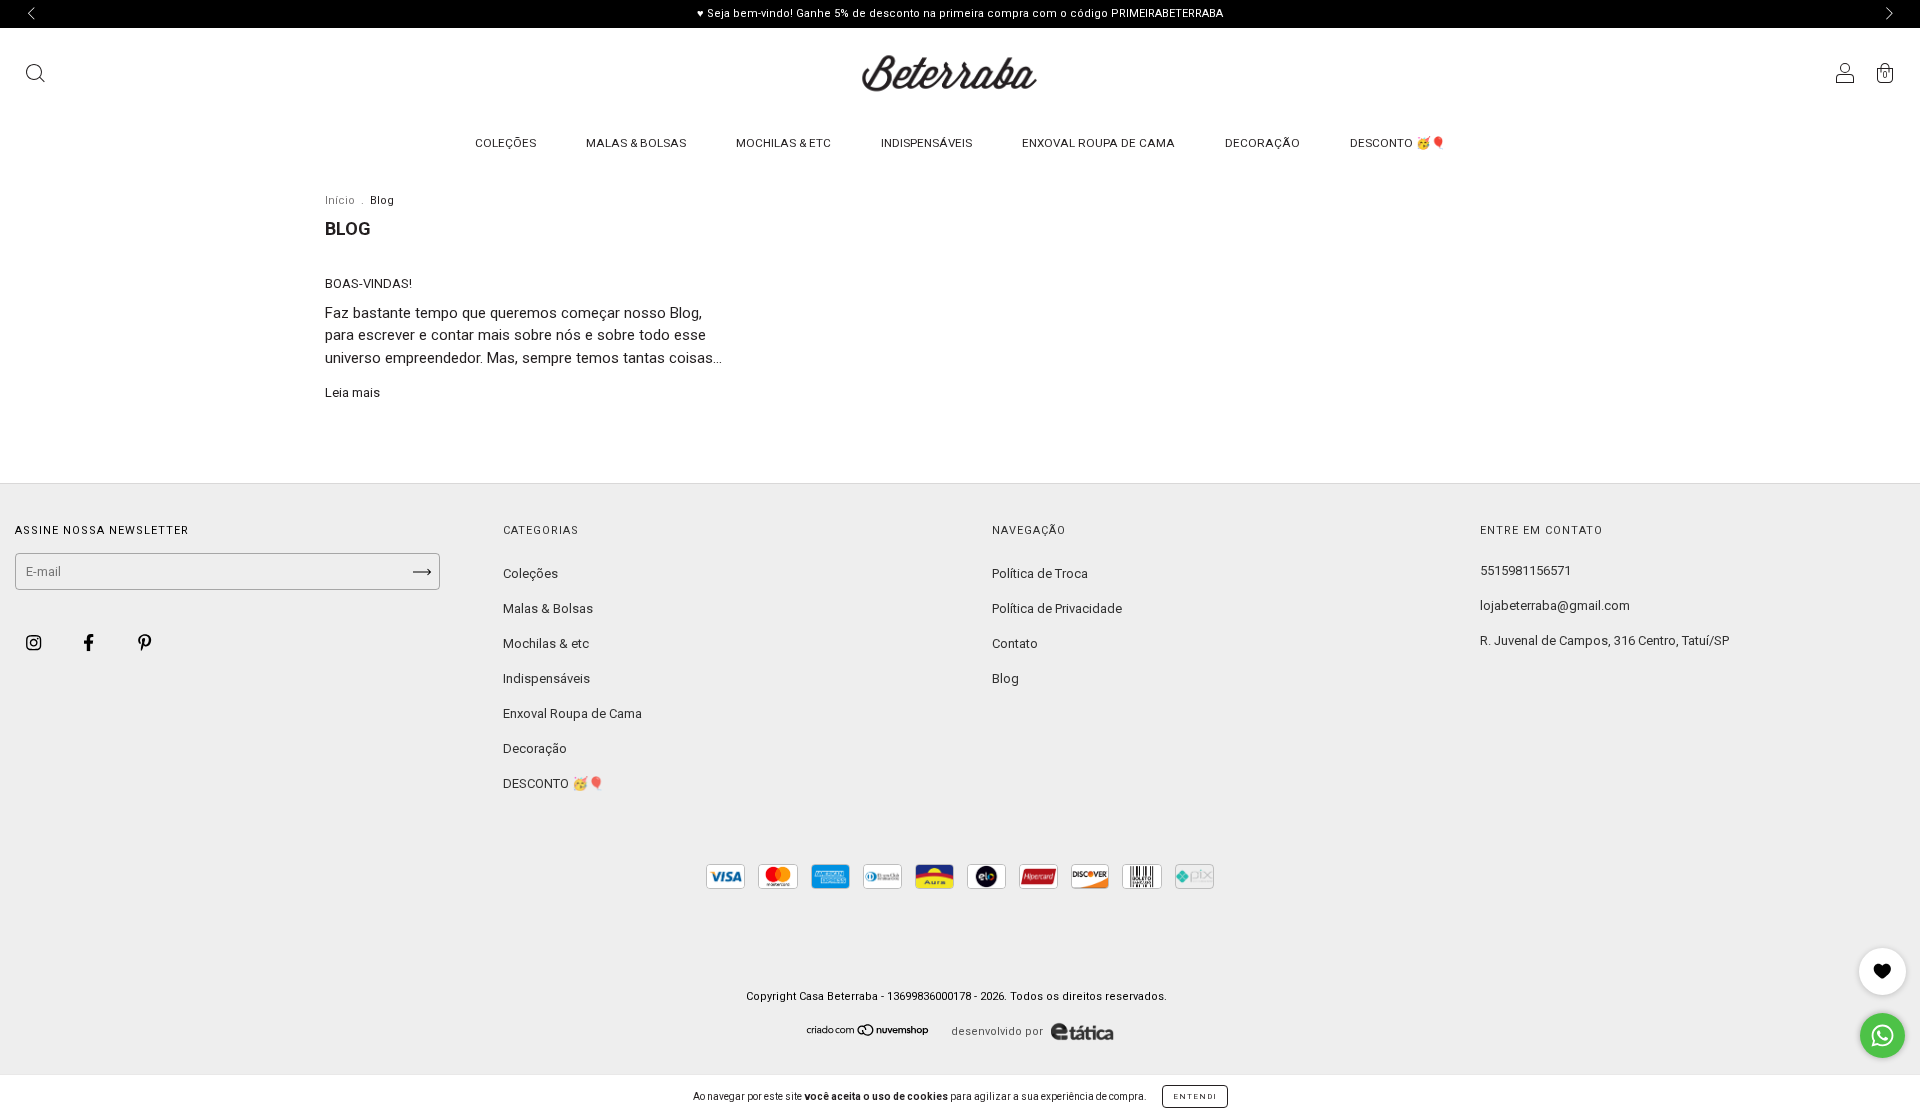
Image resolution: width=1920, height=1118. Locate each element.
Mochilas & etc (783, 143)
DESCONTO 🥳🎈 (1398, 143)
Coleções (505, 143)
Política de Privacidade (1057, 608)
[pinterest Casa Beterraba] (144, 642)
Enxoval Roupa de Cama (1098, 143)
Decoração (1262, 143)
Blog (1005, 678)
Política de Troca (1040, 573)
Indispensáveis (926, 143)
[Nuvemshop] (868, 1032)
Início (340, 200)
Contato (1015, 643)
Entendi (1195, 1096)
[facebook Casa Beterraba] (90, 642)
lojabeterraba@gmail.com (1555, 605)
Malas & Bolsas (636, 143)
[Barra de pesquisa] (35, 76)
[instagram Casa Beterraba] (35, 642)
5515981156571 (1525, 570)
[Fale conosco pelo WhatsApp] (1882, 1035)
